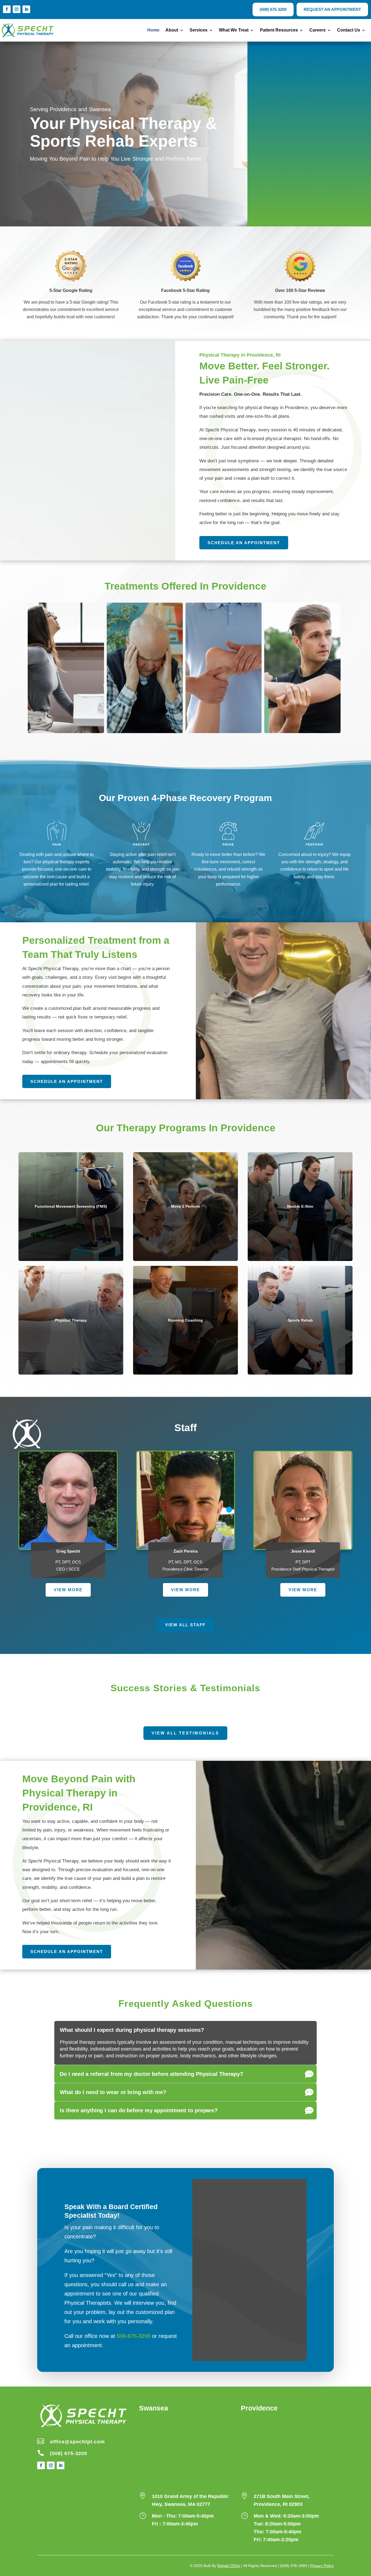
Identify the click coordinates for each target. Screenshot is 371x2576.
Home (153, 30)
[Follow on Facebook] (7, 9)
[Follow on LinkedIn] (26, 9)
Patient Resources (279, 30)
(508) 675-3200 (273, 9)
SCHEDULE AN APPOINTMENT (244, 543)
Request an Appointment (332, 9)
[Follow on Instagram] (17, 9)
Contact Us (349, 30)
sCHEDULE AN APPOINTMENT (67, 1081)
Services (199, 30)
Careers (317, 30)
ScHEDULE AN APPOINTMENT (67, 1952)
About (172, 30)
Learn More (65, 727)
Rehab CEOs (229, 2566)
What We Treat (234, 30)
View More (68, 1590)
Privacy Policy (322, 2566)
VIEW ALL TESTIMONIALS (185, 1733)
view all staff (185, 1625)
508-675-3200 (134, 2336)
